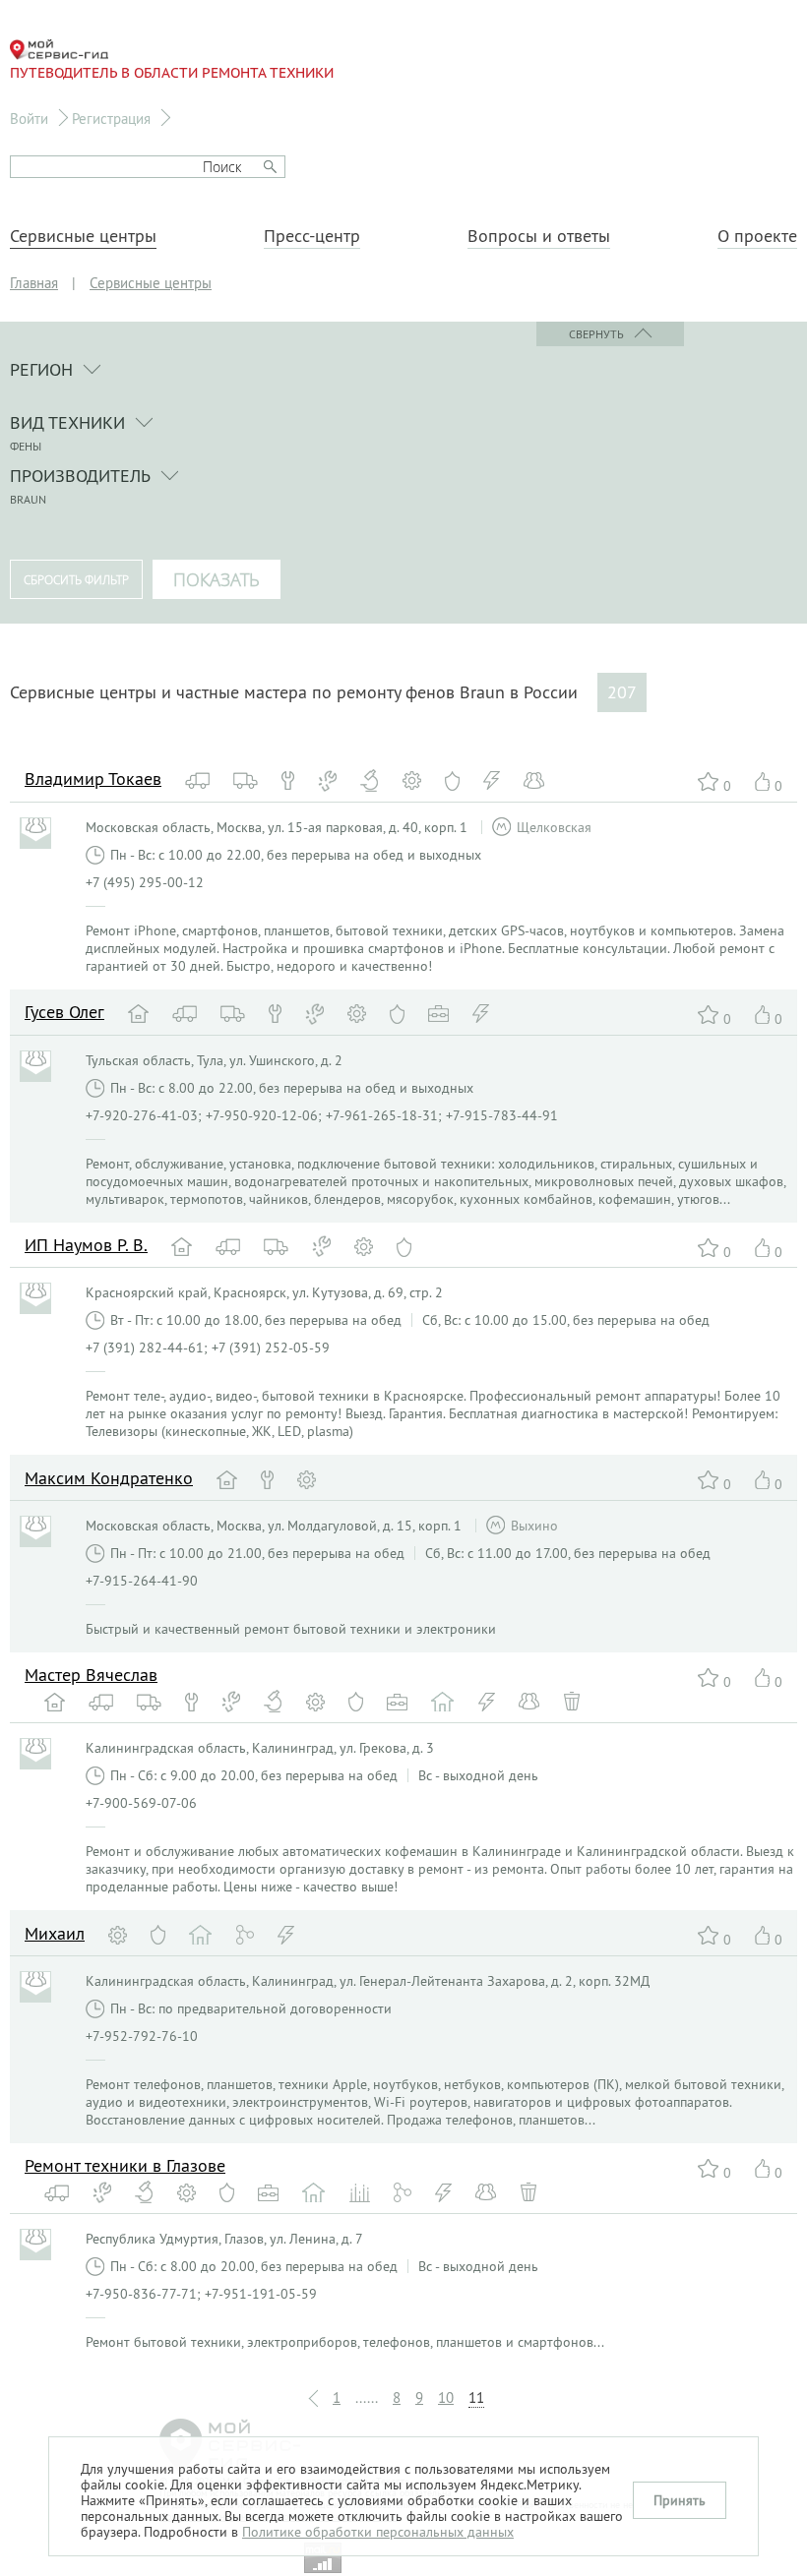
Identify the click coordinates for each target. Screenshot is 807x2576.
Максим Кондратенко (109, 1478)
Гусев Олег (64, 1012)
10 (446, 2397)
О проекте (757, 236)
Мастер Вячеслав (91, 1675)
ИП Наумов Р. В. (86, 1245)
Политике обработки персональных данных (378, 2532)
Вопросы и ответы (539, 236)
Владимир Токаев (93, 779)
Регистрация (111, 119)
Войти (29, 119)
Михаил (55, 1933)
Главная (34, 283)
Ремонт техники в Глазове (125, 2165)
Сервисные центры (83, 236)
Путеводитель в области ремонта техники (172, 73)
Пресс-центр (312, 236)
